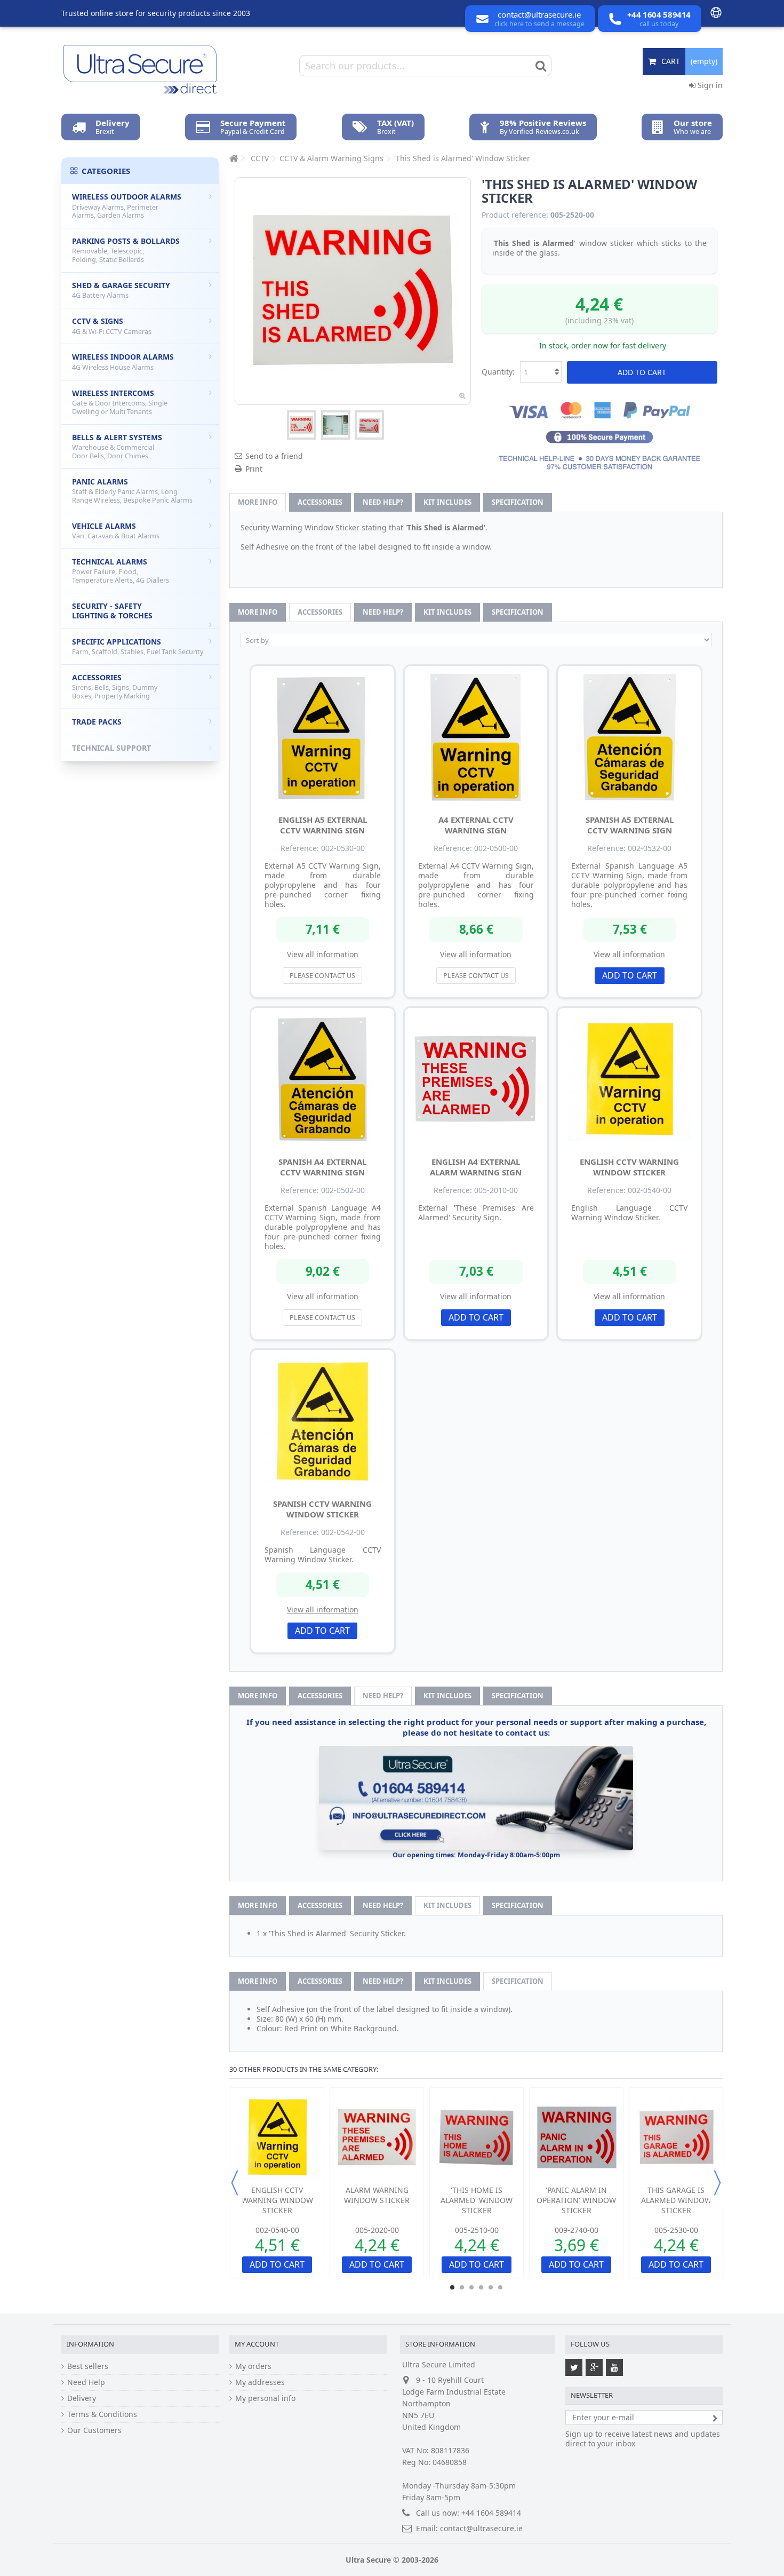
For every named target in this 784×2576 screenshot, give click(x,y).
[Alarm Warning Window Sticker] (377, 2137)
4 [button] (481, 2287)
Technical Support (111, 748)
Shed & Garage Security (121, 290)
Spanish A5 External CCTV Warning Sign (630, 825)
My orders (253, 2366)
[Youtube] (614, 2367)
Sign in (709, 85)
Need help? (383, 502)
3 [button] (471, 2287)
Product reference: (515, 215)
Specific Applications (138, 647)
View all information (323, 954)
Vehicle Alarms (116, 531)
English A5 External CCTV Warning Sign (323, 825)
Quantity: (498, 372)
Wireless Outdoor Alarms (127, 206)
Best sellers (88, 2366)
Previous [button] (235, 2183)
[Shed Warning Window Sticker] (302, 425)
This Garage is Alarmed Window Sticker (676, 2200)
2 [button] (462, 2287)
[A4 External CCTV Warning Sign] (476, 737)
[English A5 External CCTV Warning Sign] (323, 737)
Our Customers (94, 2430)
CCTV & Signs (112, 326)
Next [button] (717, 2183)
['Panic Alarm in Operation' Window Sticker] (576, 2137)
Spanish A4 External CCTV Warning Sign (322, 1167)
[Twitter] (574, 2367)
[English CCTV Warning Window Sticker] (629, 1079)
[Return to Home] (233, 158)
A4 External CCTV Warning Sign (476, 825)
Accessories (320, 502)
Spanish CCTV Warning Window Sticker (322, 1509)
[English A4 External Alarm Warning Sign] (476, 1079)
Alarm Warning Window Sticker (377, 2195)
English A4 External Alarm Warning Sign (476, 1167)
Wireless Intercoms (120, 402)
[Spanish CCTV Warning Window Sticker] (323, 1421)
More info (258, 502)
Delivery (82, 2398)
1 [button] (452, 2287)
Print (254, 469)
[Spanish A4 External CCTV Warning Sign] (323, 1079)
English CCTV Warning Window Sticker (629, 1167)
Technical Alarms (121, 571)
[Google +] (594, 2367)
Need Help (86, 2382)
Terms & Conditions (102, 2414)
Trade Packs (97, 722)
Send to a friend (274, 456)
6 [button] (500, 2287)
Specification (518, 502)
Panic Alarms (132, 491)
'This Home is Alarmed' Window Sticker (477, 2200)
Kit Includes (447, 502)
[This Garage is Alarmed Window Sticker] (676, 2137)
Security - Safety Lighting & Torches (112, 611)
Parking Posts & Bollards (126, 250)
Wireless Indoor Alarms (123, 362)
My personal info (265, 2398)
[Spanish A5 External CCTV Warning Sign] (629, 737)
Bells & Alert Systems (117, 446)
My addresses (260, 2382)
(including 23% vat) (599, 320)
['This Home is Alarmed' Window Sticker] (477, 2137)
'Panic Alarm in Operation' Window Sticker (576, 2200)
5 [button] (491, 2287)
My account (257, 2344)
